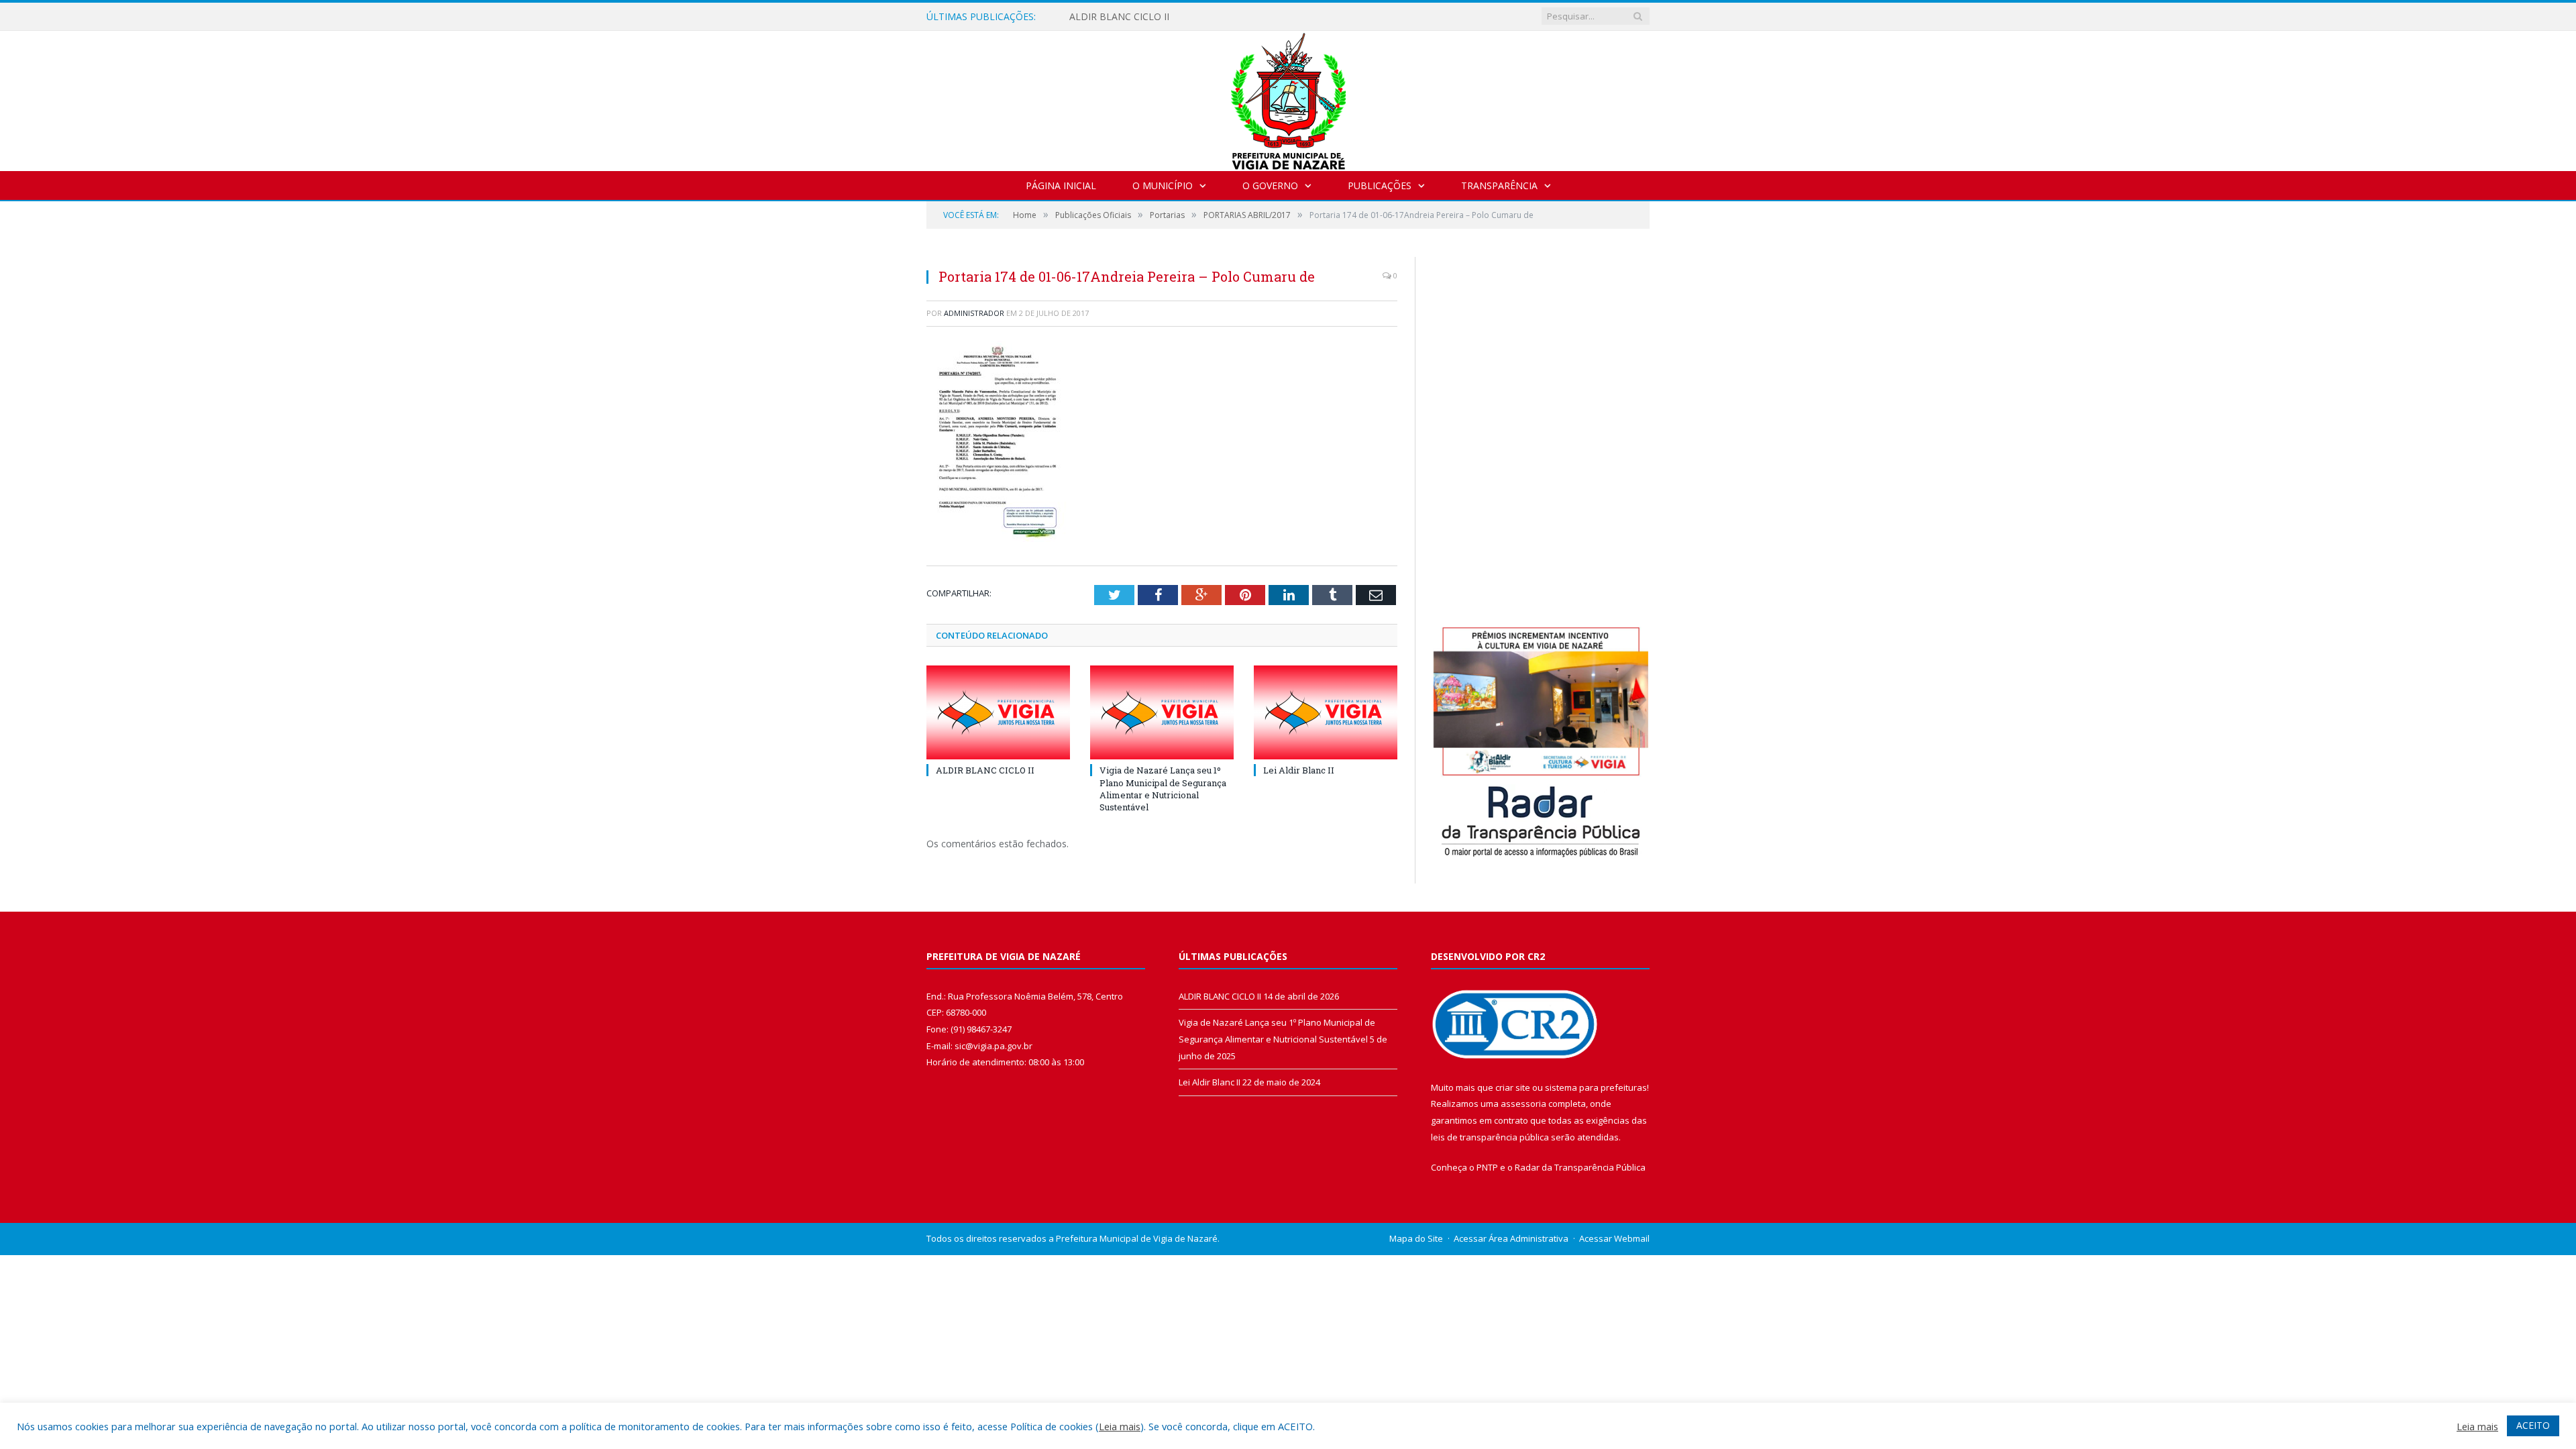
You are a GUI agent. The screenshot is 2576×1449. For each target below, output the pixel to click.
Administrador (974, 313)
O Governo (1270, 185)
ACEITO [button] (2533, 1425)
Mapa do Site (1416, 1238)
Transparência (1499, 185)
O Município (1163, 185)
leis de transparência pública (1490, 1137)
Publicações (1380, 185)
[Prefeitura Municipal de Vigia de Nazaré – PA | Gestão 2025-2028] (1288, 98)
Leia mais (1120, 1426)
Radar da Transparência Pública (1580, 1167)
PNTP (1487, 1167)
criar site (1513, 1087)
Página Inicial (1061, 185)
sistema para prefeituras (1596, 1087)
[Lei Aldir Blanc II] (1326, 712)
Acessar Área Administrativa (1511, 1238)
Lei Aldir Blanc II (1299, 770)
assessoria (1523, 1104)
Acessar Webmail (1614, 1238)
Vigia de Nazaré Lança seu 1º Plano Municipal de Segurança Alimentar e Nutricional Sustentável (1163, 789)
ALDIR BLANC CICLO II (1119, 17)
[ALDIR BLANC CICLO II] (998, 712)
